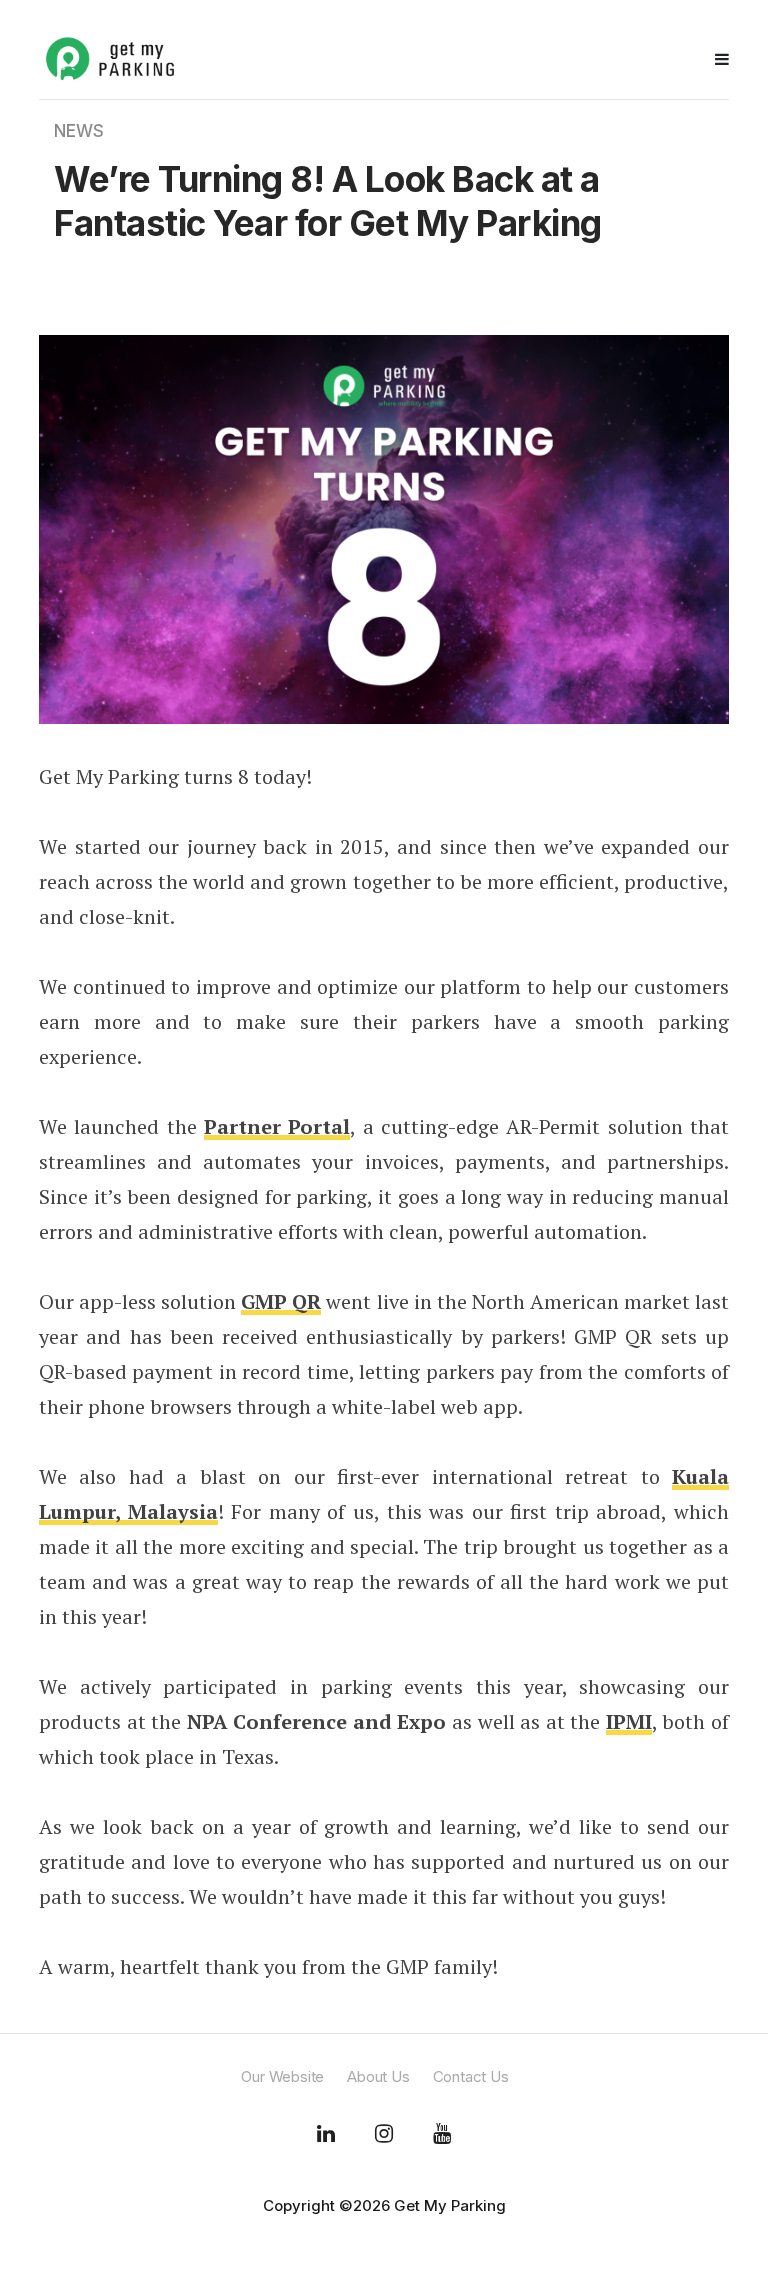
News (79, 131)
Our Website (282, 2076)
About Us (378, 2076)
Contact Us (471, 2076)
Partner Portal (277, 1126)
